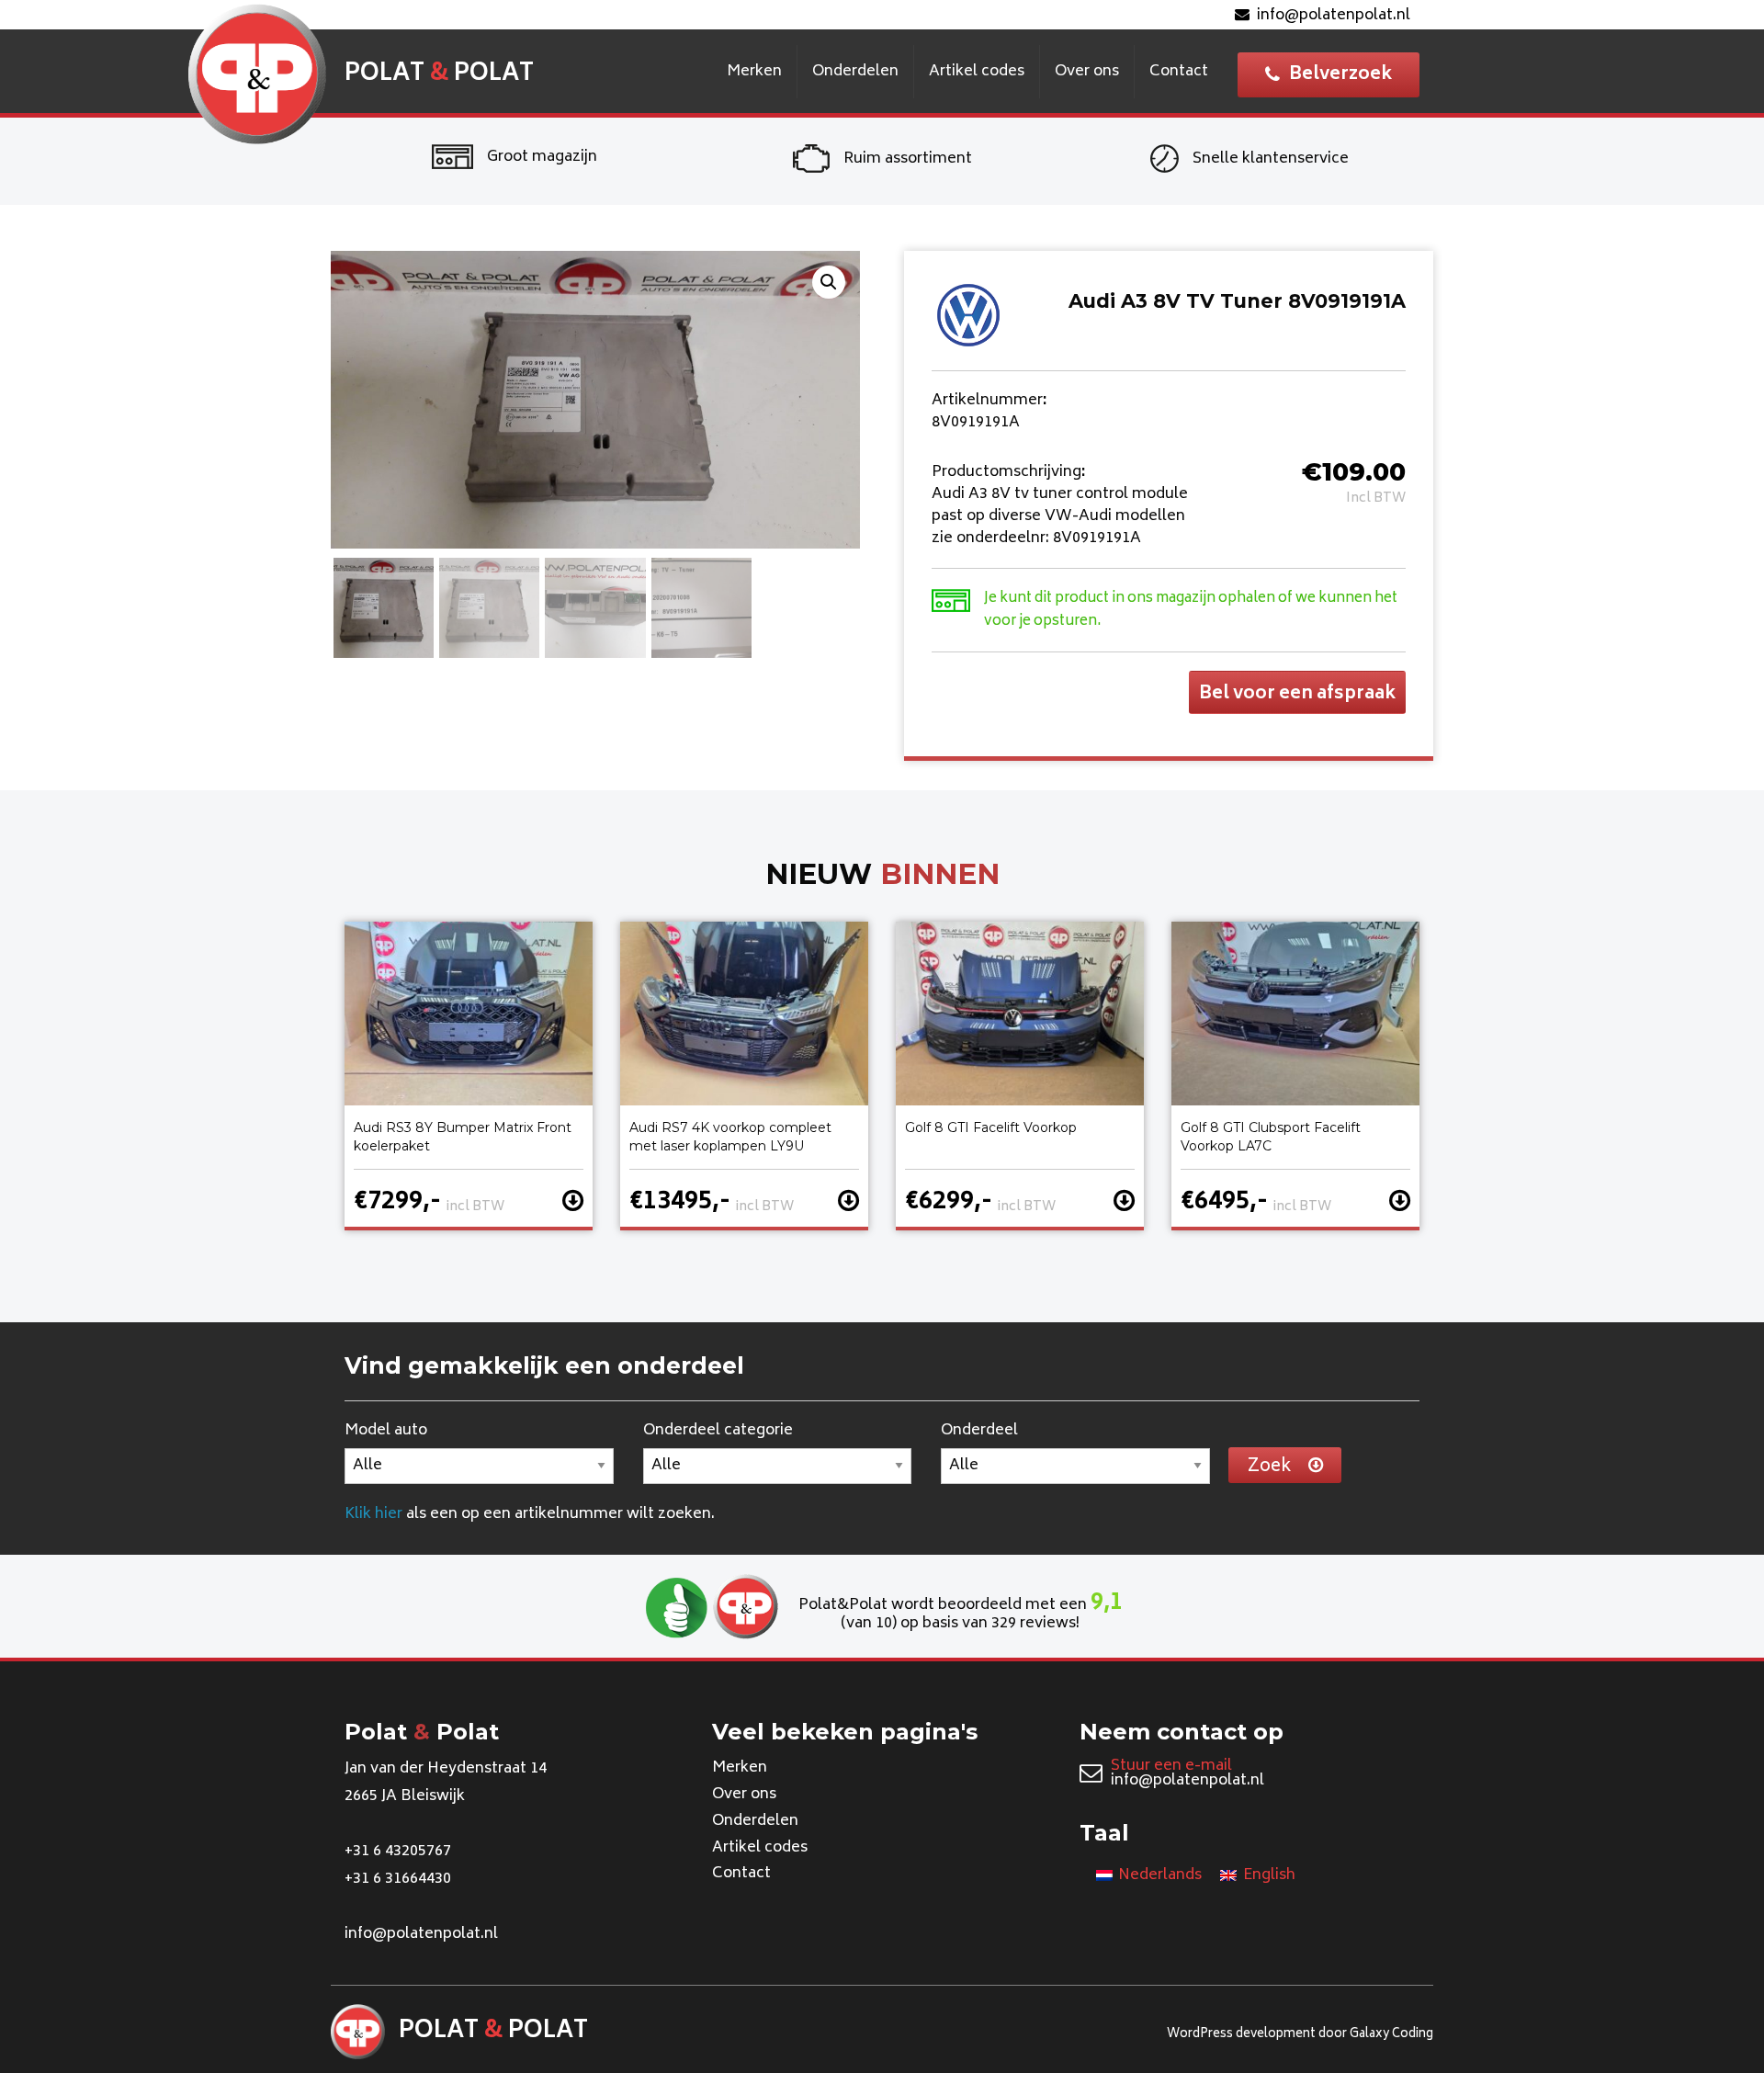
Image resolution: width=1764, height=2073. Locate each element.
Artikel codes (977, 72)
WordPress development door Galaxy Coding (1300, 2035)
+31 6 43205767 (398, 1852)
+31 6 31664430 (398, 1879)
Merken (754, 72)
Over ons (1087, 72)
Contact (1179, 72)
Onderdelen (855, 72)
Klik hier (373, 1514)
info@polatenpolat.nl (1334, 16)
